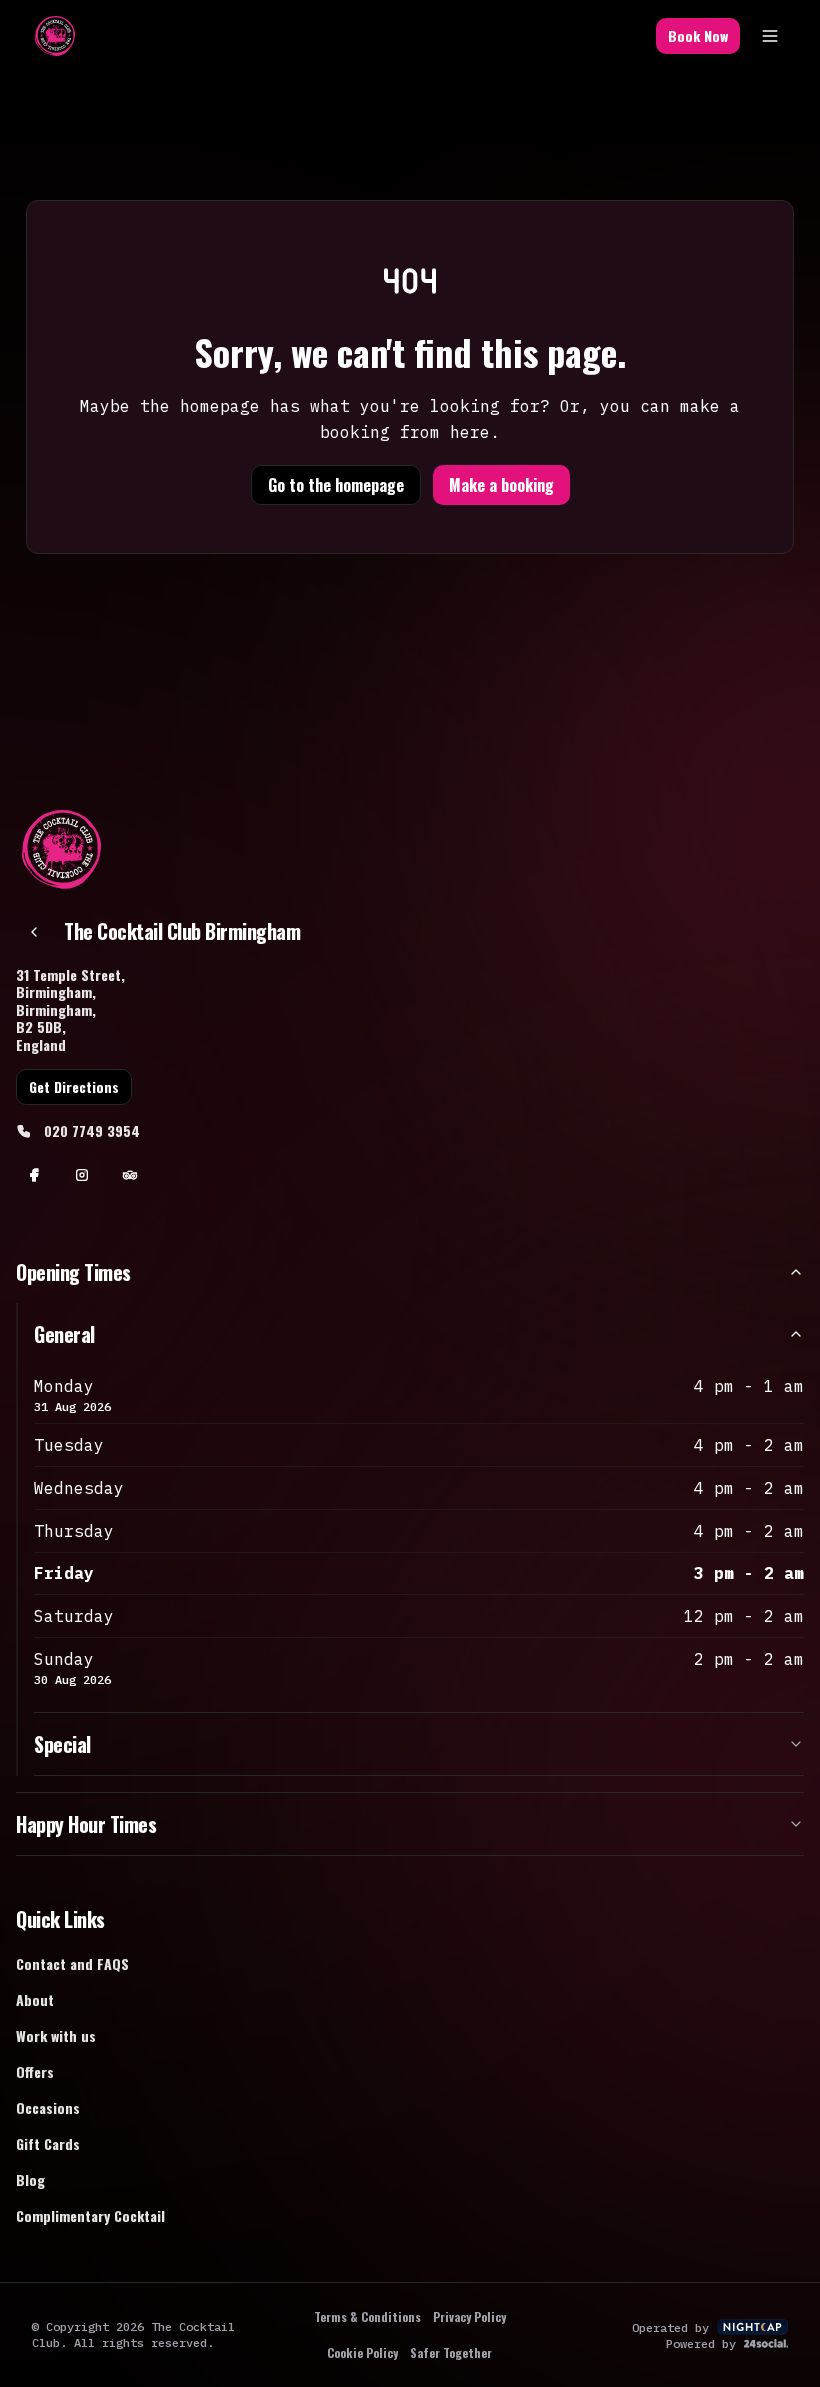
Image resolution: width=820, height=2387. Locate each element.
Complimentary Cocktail (90, 2215)
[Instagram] (82, 1175)
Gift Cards (48, 2143)
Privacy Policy (469, 2316)
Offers (35, 2071)
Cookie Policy (362, 2352)
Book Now (698, 35)
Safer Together (451, 2352)
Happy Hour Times (86, 1824)
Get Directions (74, 1086)
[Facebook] (34, 1175)
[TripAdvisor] (130, 1175)
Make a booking (501, 485)
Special (62, 1744)
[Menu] (770, 36)
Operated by (670, 2327)
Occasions (48, 2107)
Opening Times (73, 1272)
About (35, 1999)
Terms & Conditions (367, 2316)
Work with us (56, 2035)
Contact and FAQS (72, 1963)
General (64, 1334)
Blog (30, 2179)
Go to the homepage (336, 485)
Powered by (701, 2343)
